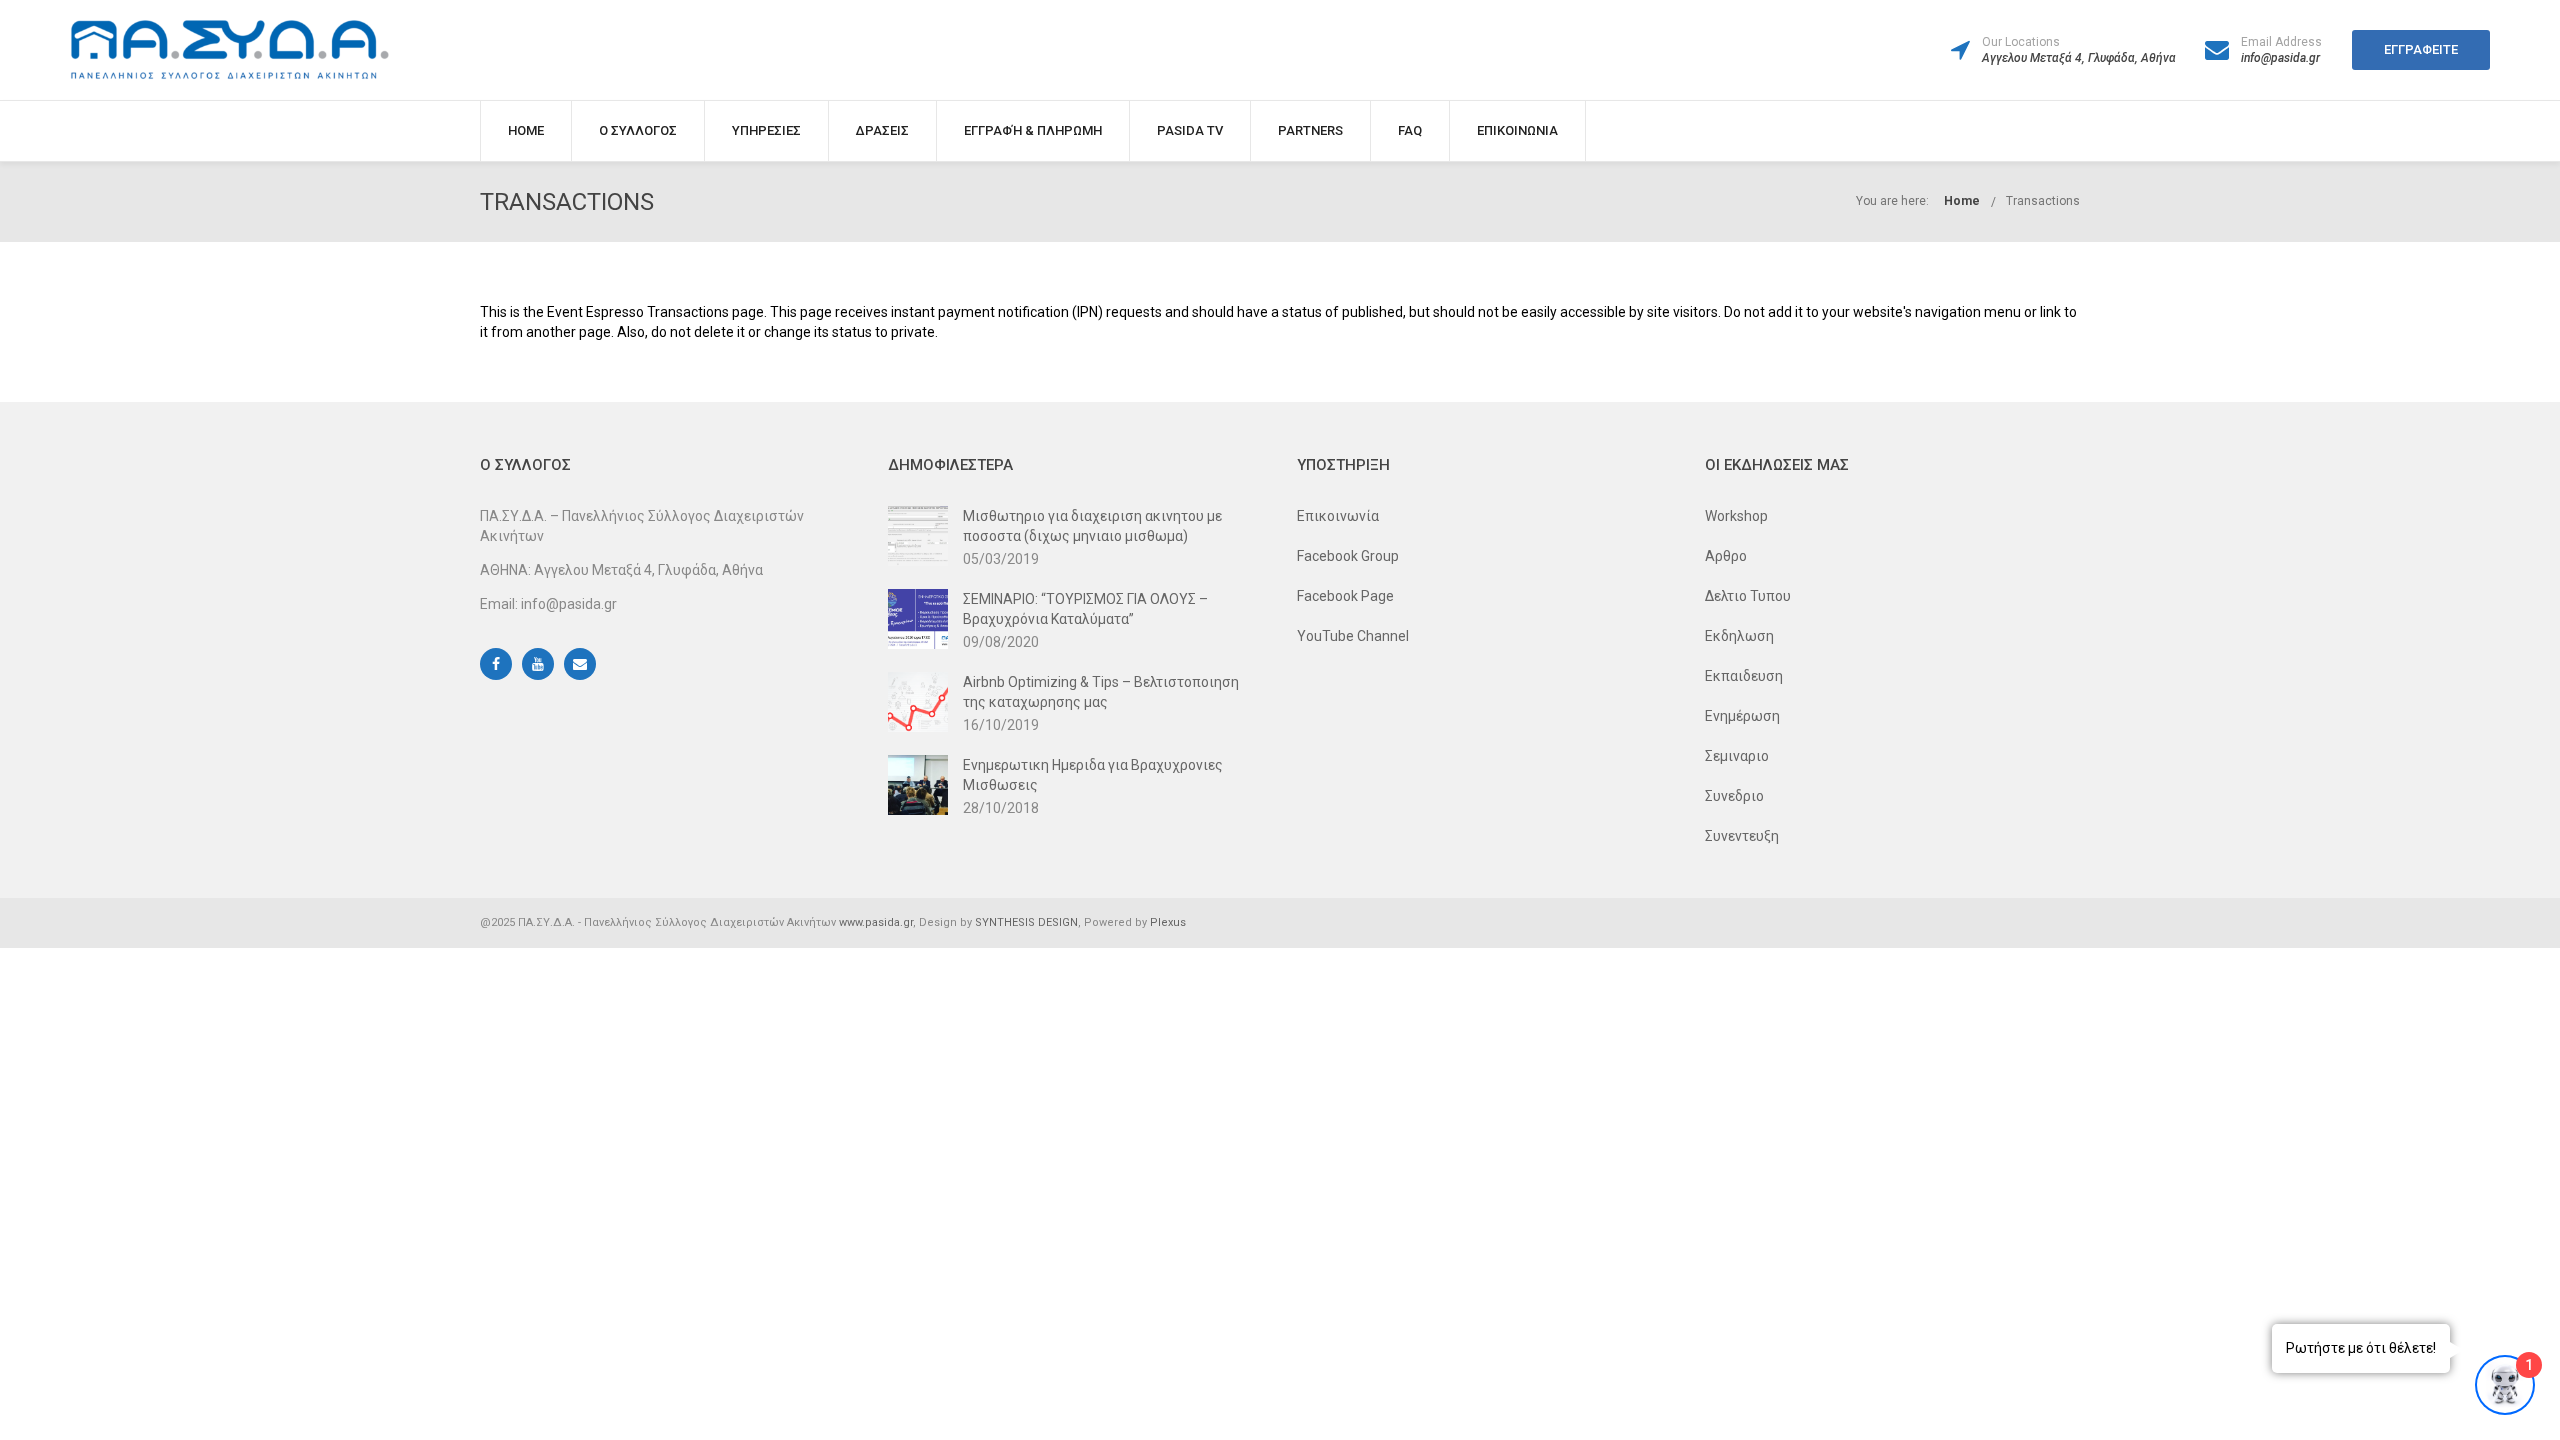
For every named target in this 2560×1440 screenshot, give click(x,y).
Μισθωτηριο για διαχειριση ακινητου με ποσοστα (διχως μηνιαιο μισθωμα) (1092, 526)
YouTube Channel (1353, 636)
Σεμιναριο (1737, 756)
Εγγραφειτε (2421, 49)
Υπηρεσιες (766, 130)
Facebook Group (1348, 556)
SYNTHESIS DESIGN (1026, 922)
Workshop (1736, 516)
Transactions (2043, 201)
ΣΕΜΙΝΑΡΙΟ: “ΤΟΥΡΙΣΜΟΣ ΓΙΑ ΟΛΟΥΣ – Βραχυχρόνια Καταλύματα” (1085, 609)
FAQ (1410, 130)
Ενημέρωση (1742, 716)
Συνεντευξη (1742, 836)
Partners (1310, 130)
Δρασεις (882, 130)
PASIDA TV (1190, 130)
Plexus (1168, 922)
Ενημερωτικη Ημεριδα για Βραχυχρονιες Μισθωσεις (1093, 775)
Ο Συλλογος (638, 130)
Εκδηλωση (1739, 636)
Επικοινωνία (1338, 516)
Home (526, 130)
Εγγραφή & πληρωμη (1033, 130)
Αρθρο (1726, 556)
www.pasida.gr (876, 922)
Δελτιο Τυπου (1748, 596)
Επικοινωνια (1517, 130)
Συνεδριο (1734, 796)
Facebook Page (1345, 596)
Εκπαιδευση (1744, 676)
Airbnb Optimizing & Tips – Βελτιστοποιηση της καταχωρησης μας (1101, 692)
